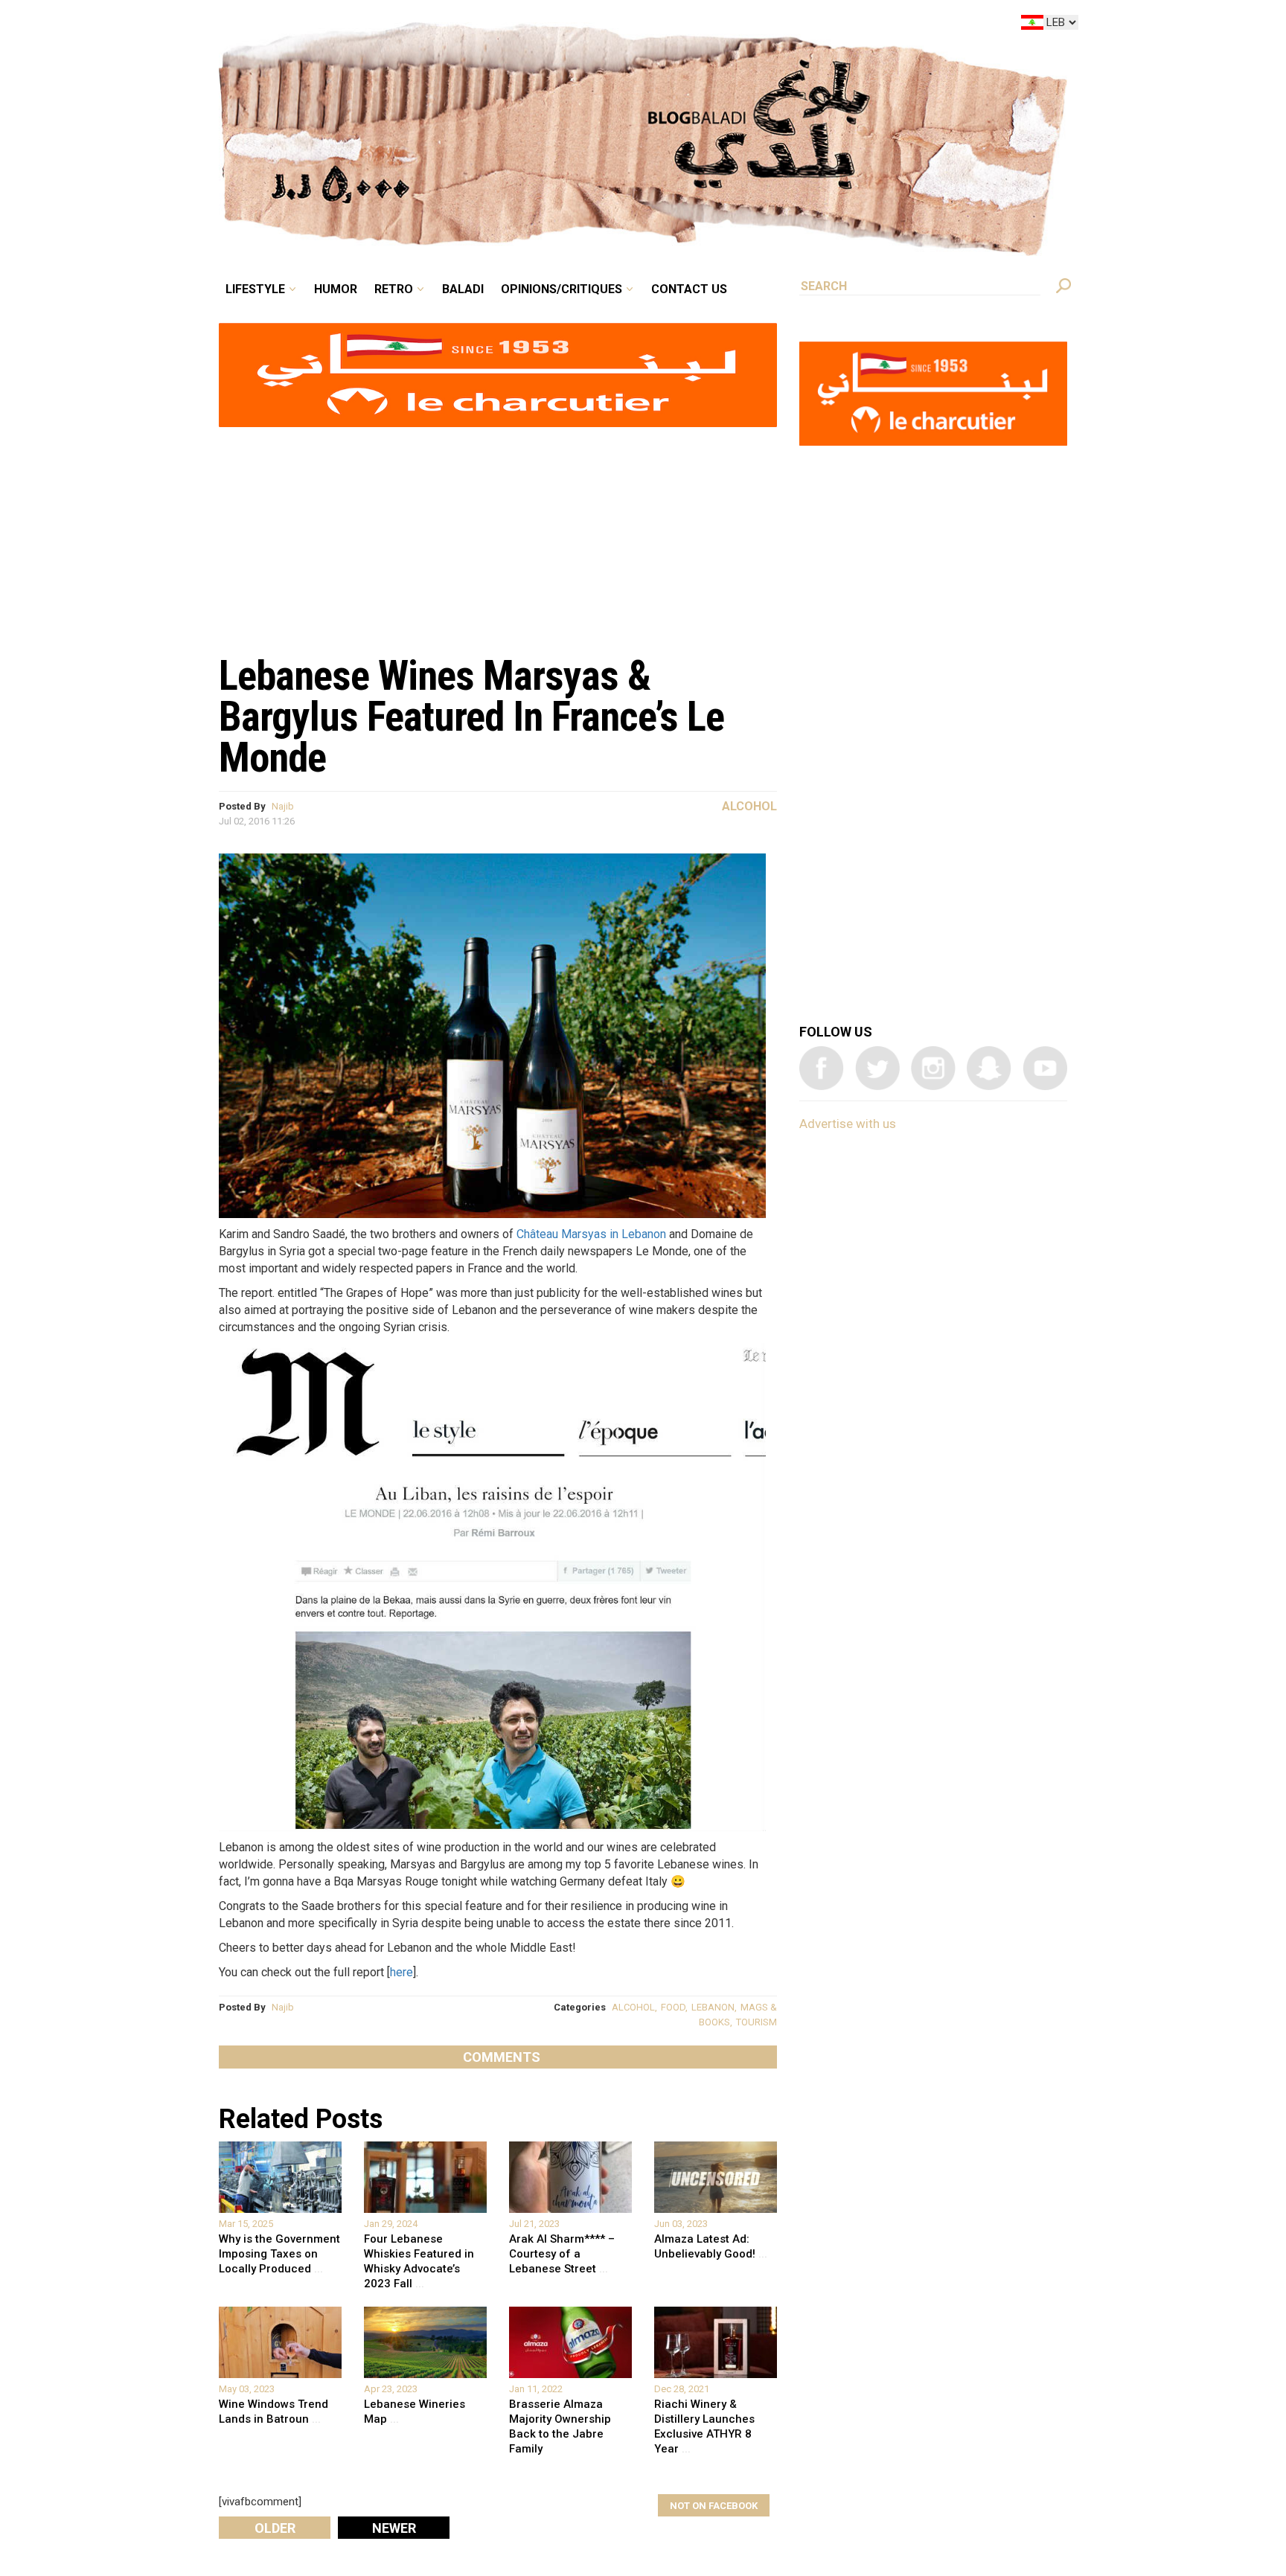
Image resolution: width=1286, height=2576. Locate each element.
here (402, 1972)
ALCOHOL (633, 2007)
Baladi (556, 25)
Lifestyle (381, 25)
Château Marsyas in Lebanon (591, 1234)
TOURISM (756, 2022)
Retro (497, 25)
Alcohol (749, 806)
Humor (450, 25)
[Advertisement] (498, 533)
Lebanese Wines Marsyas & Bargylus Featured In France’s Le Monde (471, 717)
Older (275, 2528)
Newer (394, 2528)
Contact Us (750, 25)
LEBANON (713, 2007)
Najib (283, 806)
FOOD (673, 2007)
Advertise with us (848, 1124)
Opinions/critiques (639, 25)
